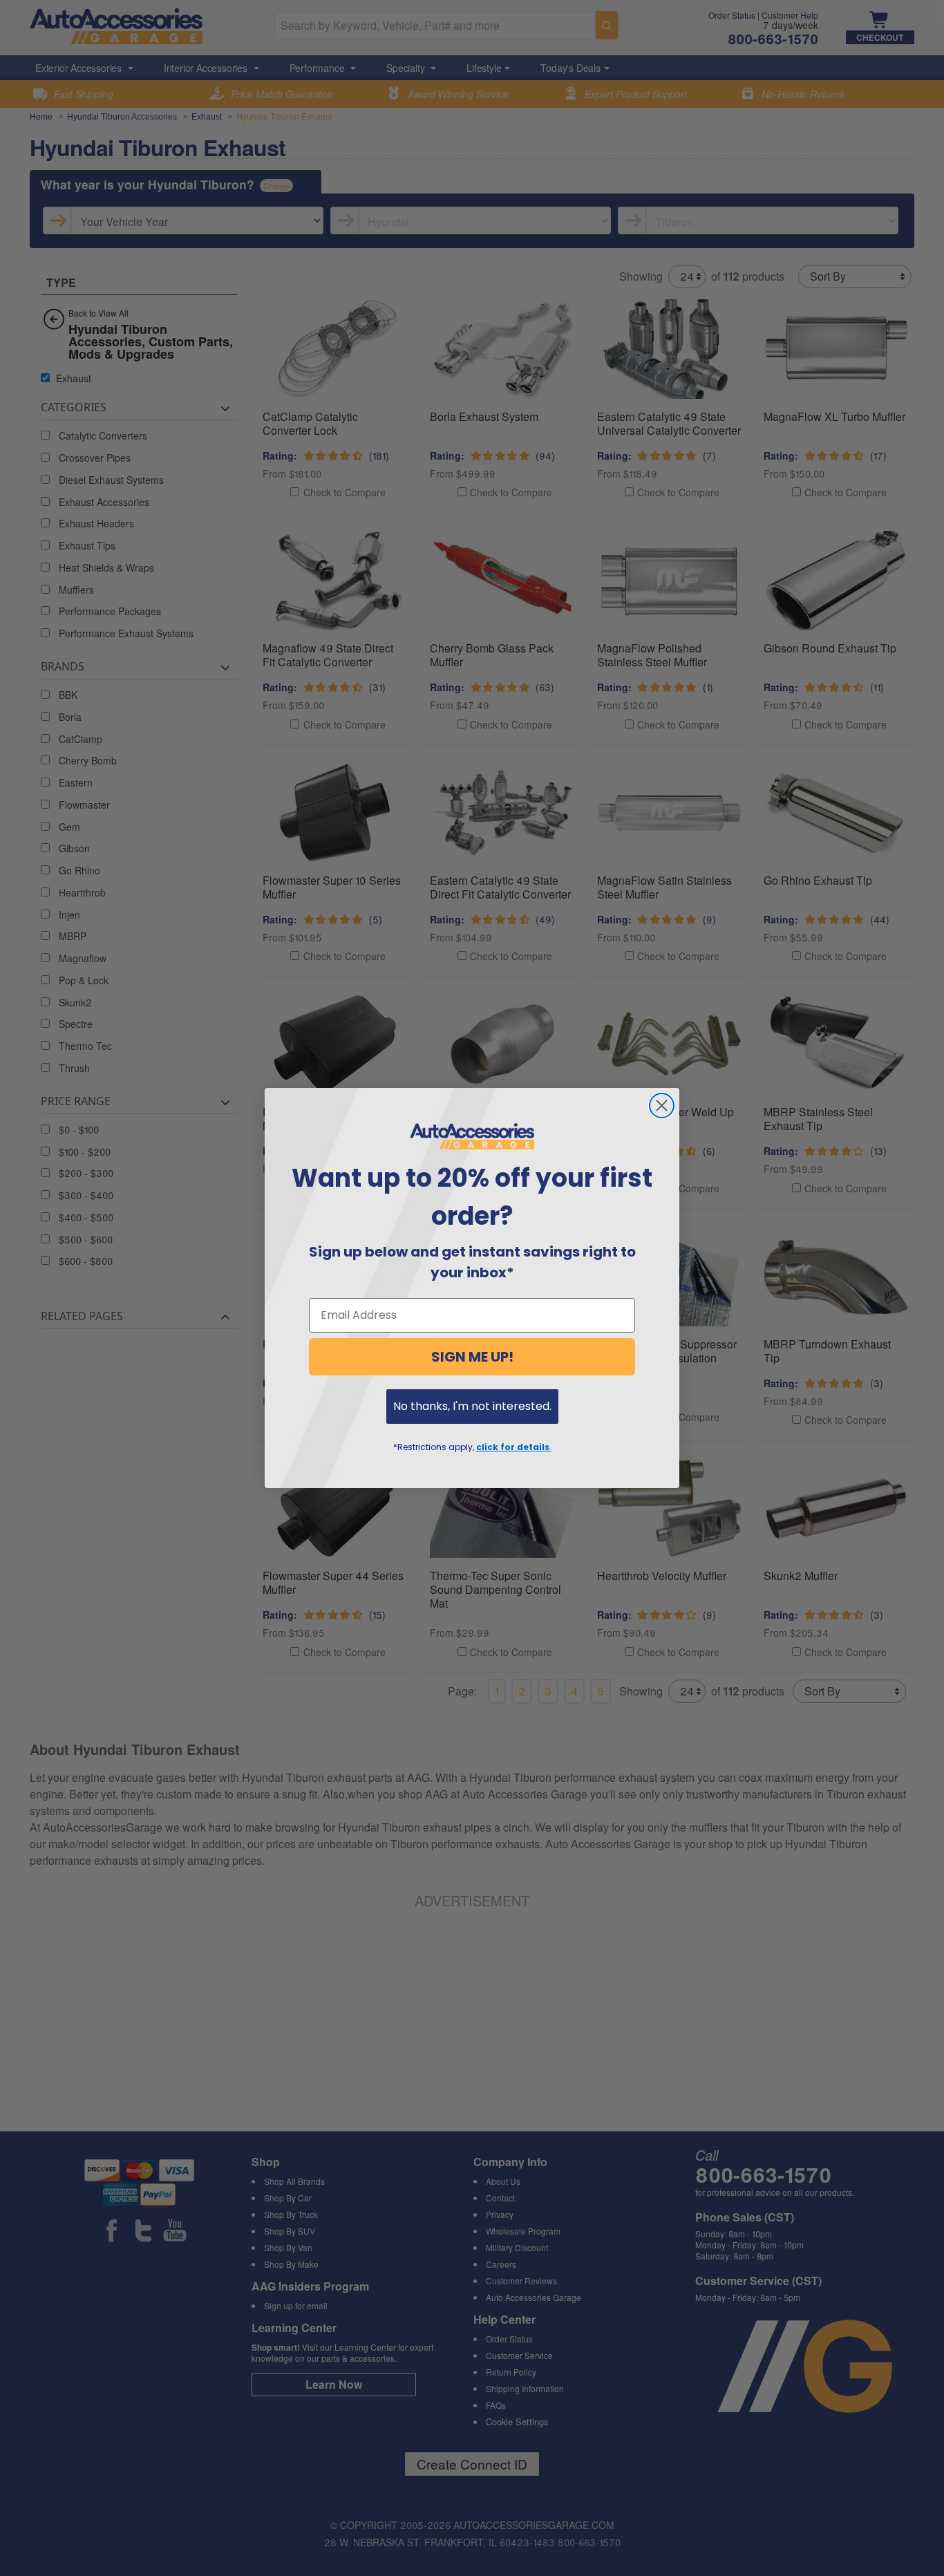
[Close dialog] (662, 1106)
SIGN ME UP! (472, 1357)
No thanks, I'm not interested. (472, 1406)
